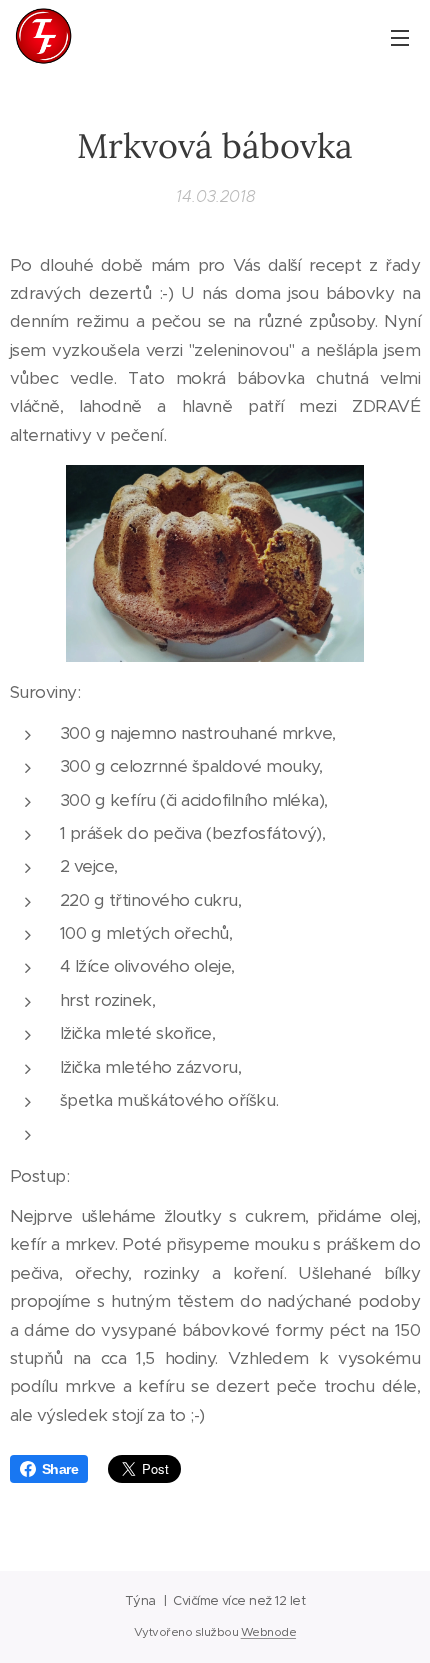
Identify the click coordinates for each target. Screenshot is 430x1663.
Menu (400, 37)
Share (60, 1469)
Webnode (268, 1632)
